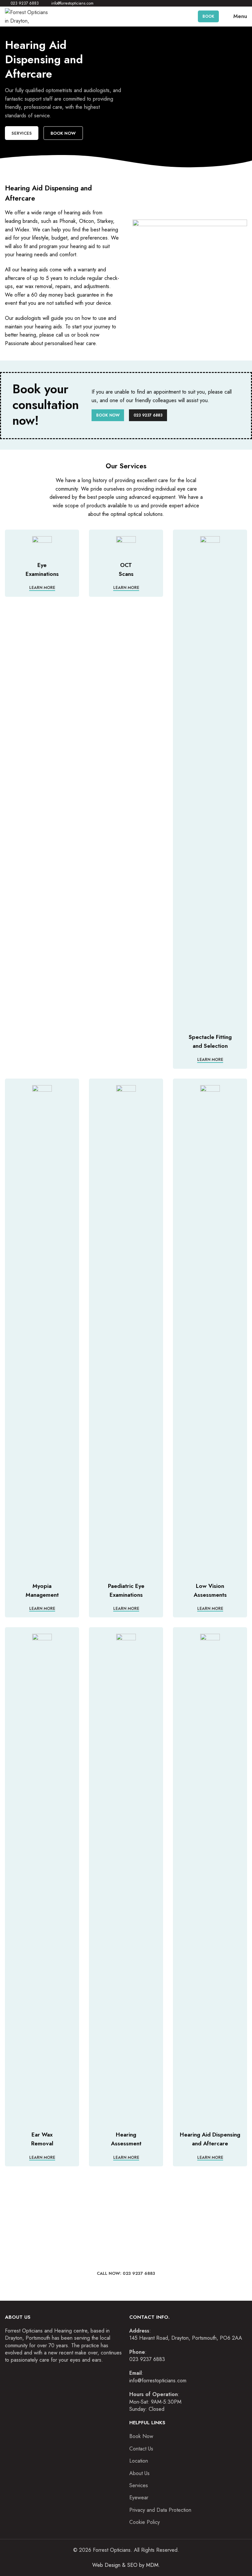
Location (139, 2461)
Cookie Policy (145, 2522)
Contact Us (141, 2449)
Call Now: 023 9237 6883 (126, 2273)
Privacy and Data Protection (160, 2510)
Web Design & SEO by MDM (125, 2565)
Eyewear (139, 2498)
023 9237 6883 (148, 415)
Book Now (63, 133)
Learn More (42, 588)
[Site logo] (28, 16)
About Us (139, 2473)
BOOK (208, 16)
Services (22, 133)
